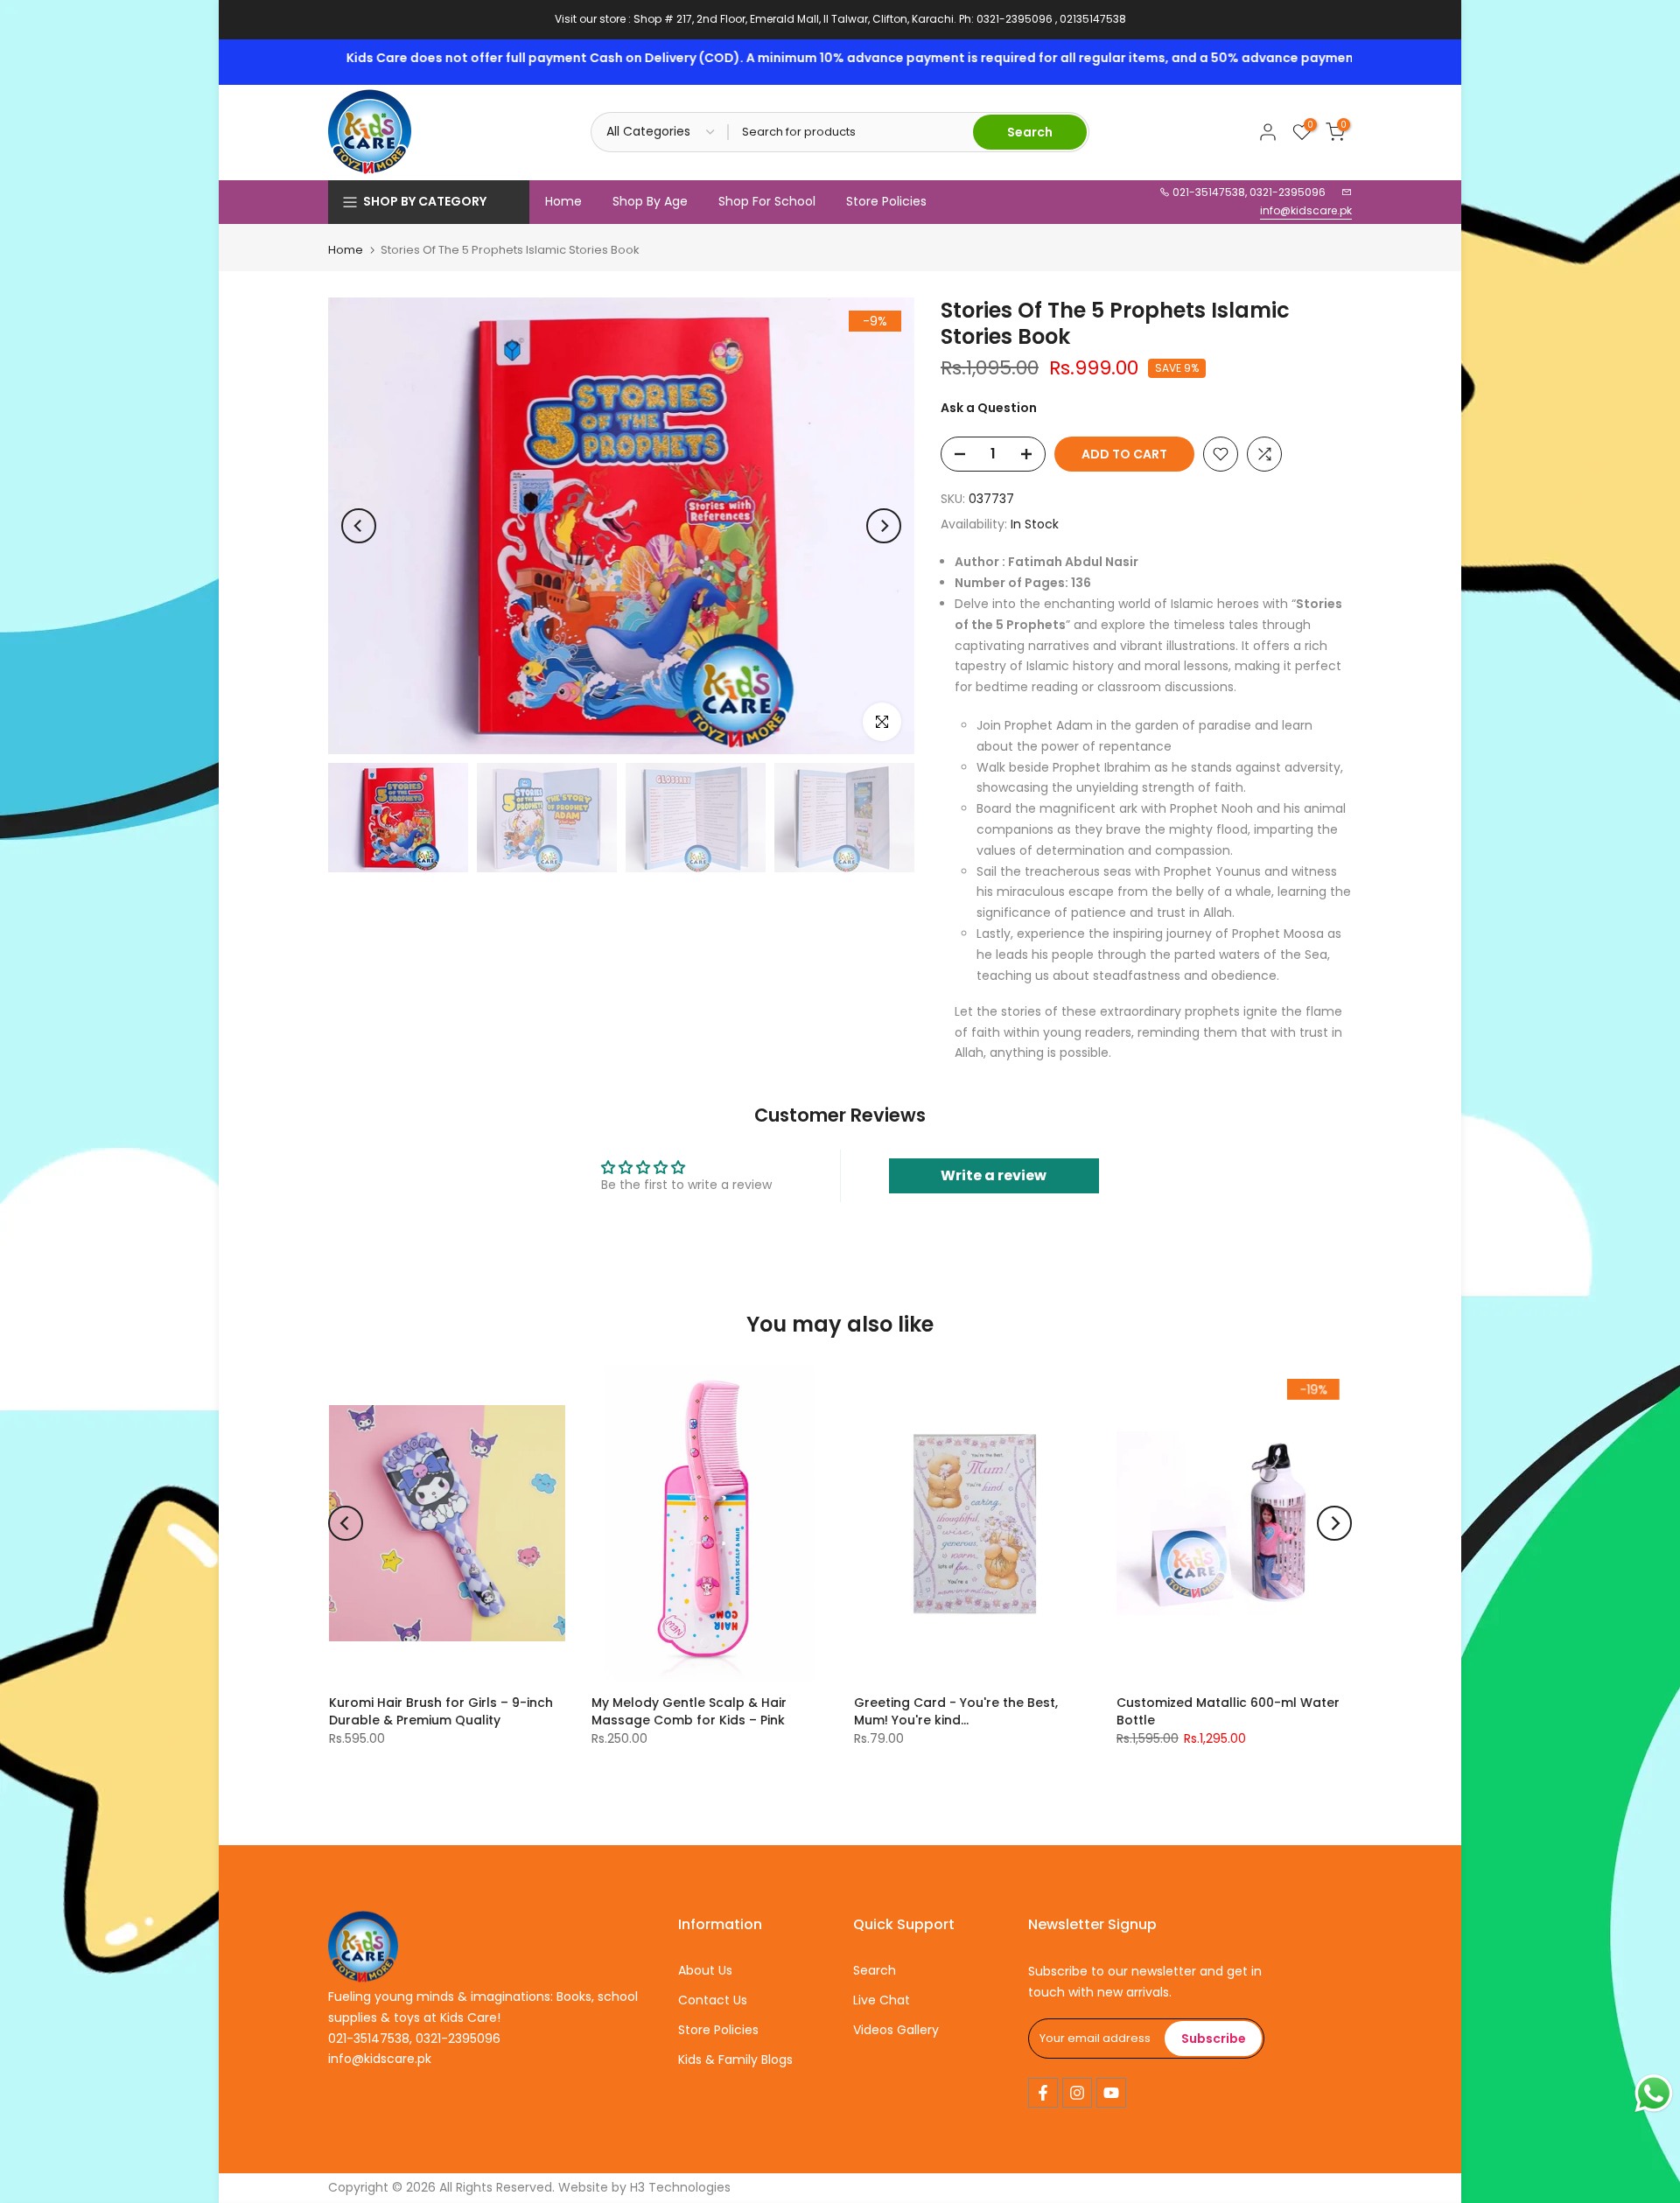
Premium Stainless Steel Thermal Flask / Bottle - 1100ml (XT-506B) (738, 1711)
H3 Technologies (680, 2187)
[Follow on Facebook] (1043, 2093)
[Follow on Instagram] (1077, 2093)
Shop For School (767, 201)
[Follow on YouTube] (1111, 2093)
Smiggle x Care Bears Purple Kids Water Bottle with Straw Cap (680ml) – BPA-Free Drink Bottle (1001, 1720)
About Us (705, 1970)
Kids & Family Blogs (735, 2060)
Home (563, 201)
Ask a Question (989, 408)
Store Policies (886, 201)
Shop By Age (650, 201)
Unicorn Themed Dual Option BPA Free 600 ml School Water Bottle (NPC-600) (1264, 1720)
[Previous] (359, 526)
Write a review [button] (994, 1175)
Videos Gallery (896, 2030)
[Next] (884, 526)
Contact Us (713, 2000)
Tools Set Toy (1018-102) (448, 1703)
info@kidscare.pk (1306, 210)
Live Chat (882, 2000)
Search (875, 1970)
